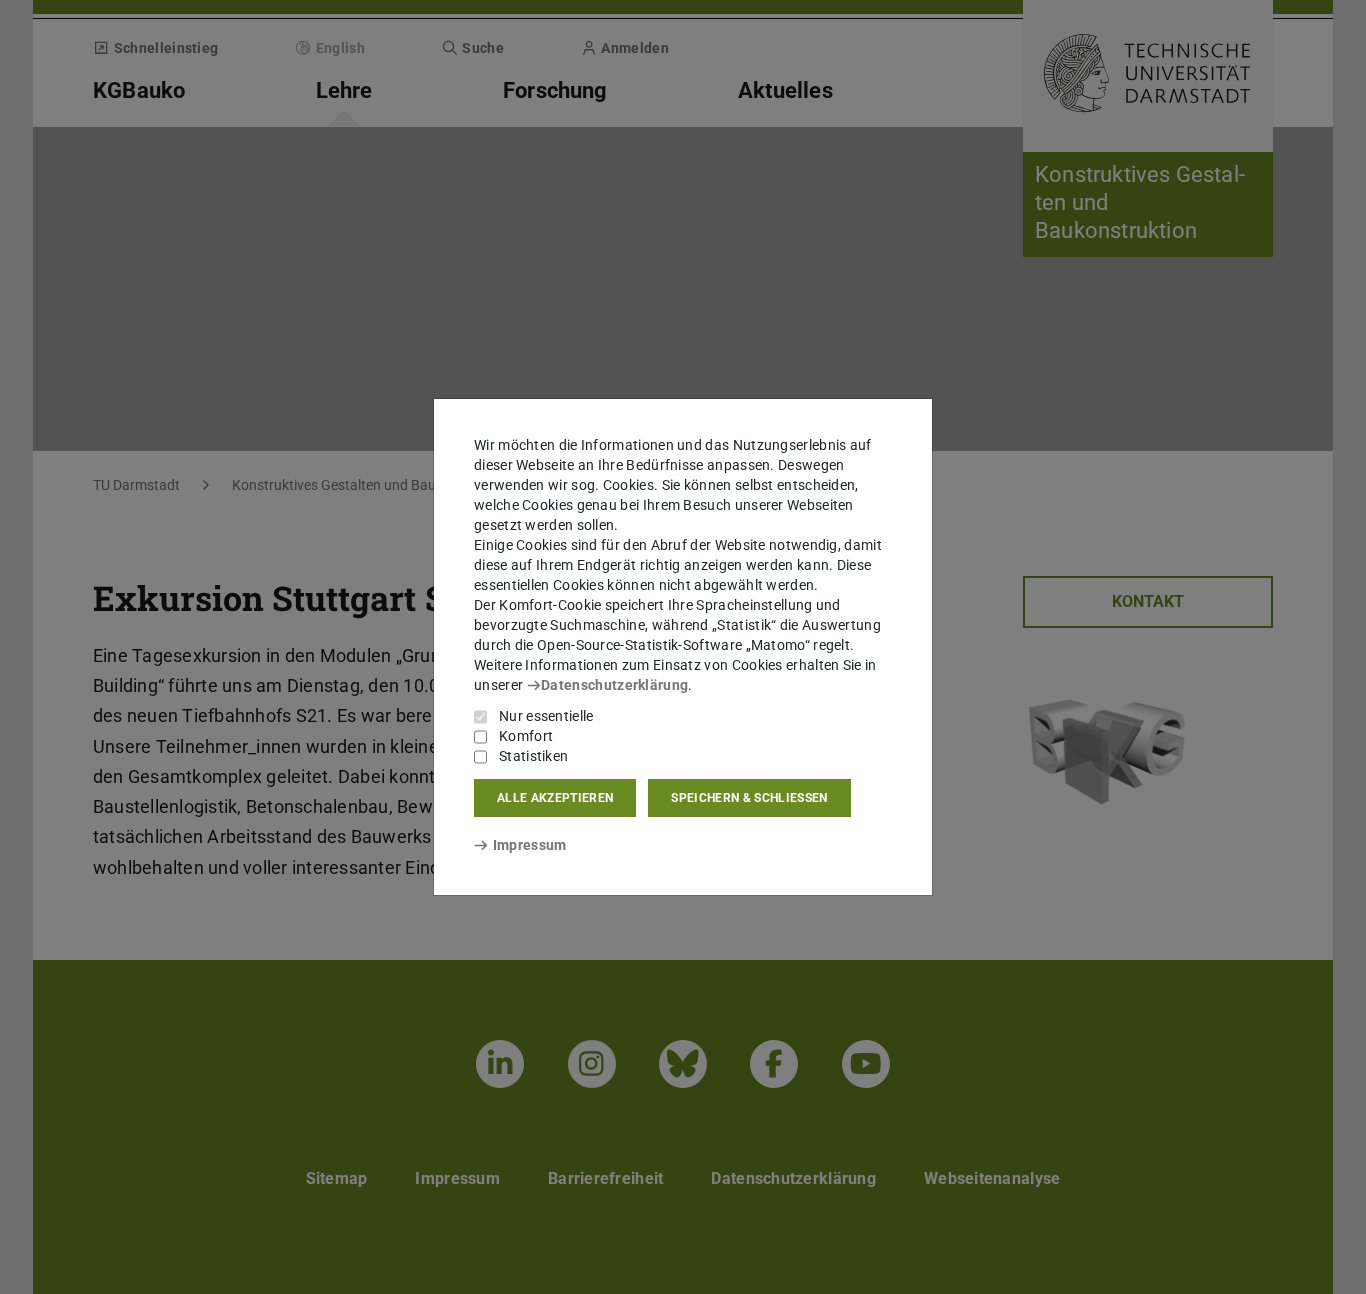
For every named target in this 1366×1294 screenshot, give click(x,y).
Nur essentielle (546, 716)
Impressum (529, 845)
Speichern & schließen (749, 798)
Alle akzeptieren (555, 798)
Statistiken (533, 756)
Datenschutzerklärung (614, 685)
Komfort (526, 736)
